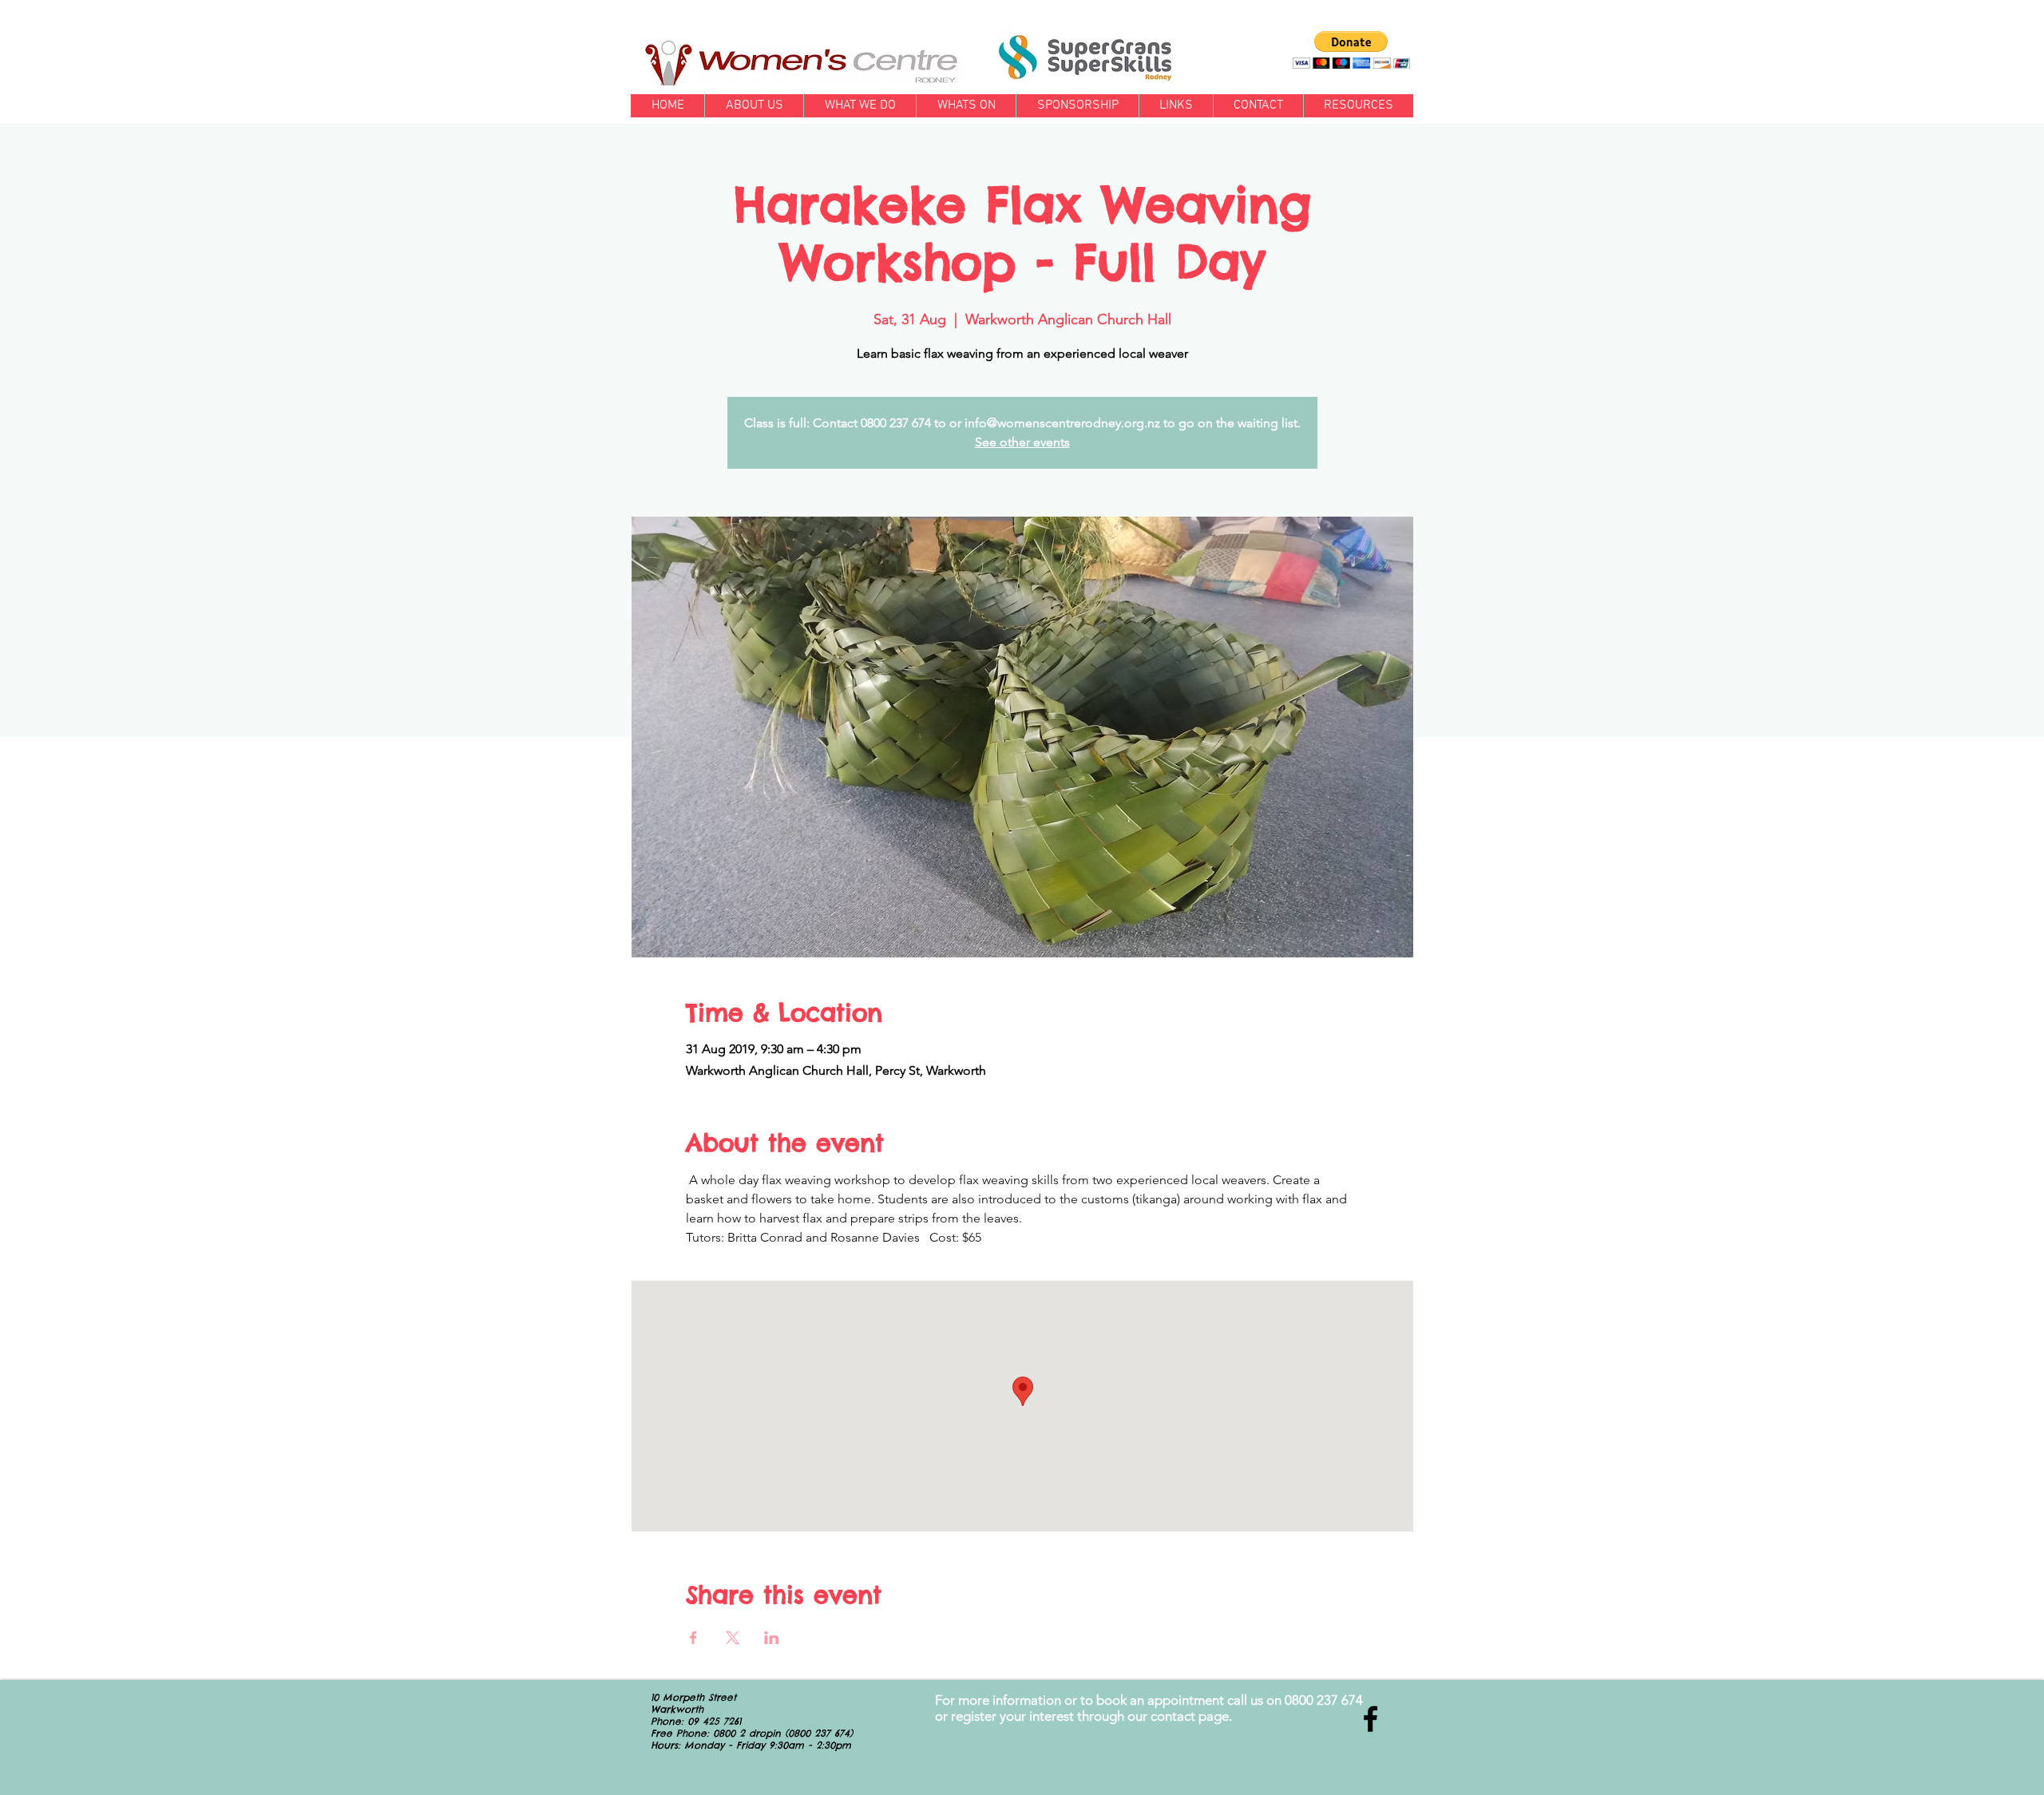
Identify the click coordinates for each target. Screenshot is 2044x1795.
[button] (1351, 50)
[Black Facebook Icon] (1371, 1719)
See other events (1022, 442)
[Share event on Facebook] (693, 1638)
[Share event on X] (733, 1638)
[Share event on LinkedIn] (772, 1638)
